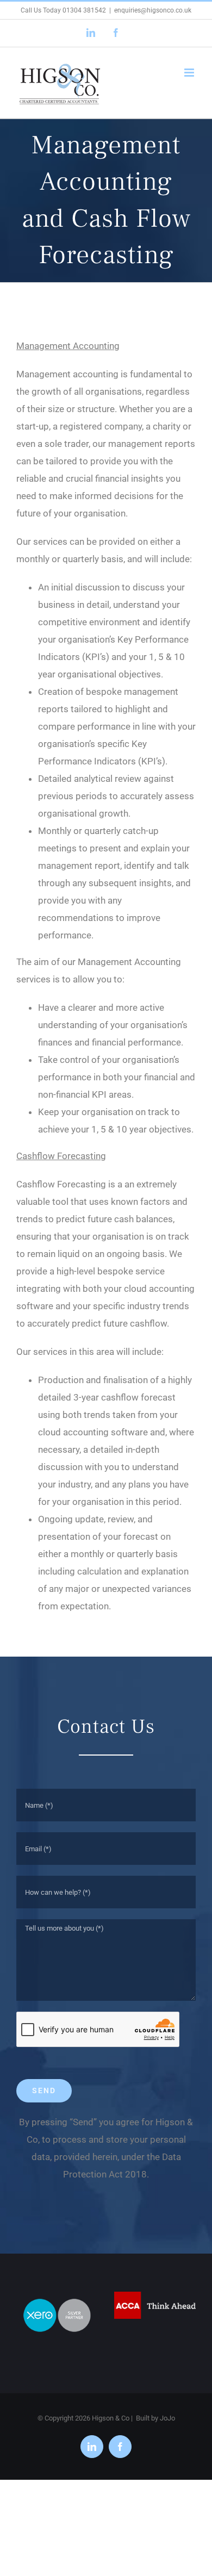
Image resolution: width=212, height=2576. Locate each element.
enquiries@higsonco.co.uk (153, 10)
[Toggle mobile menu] (190, 73)
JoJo (167, 2418)
